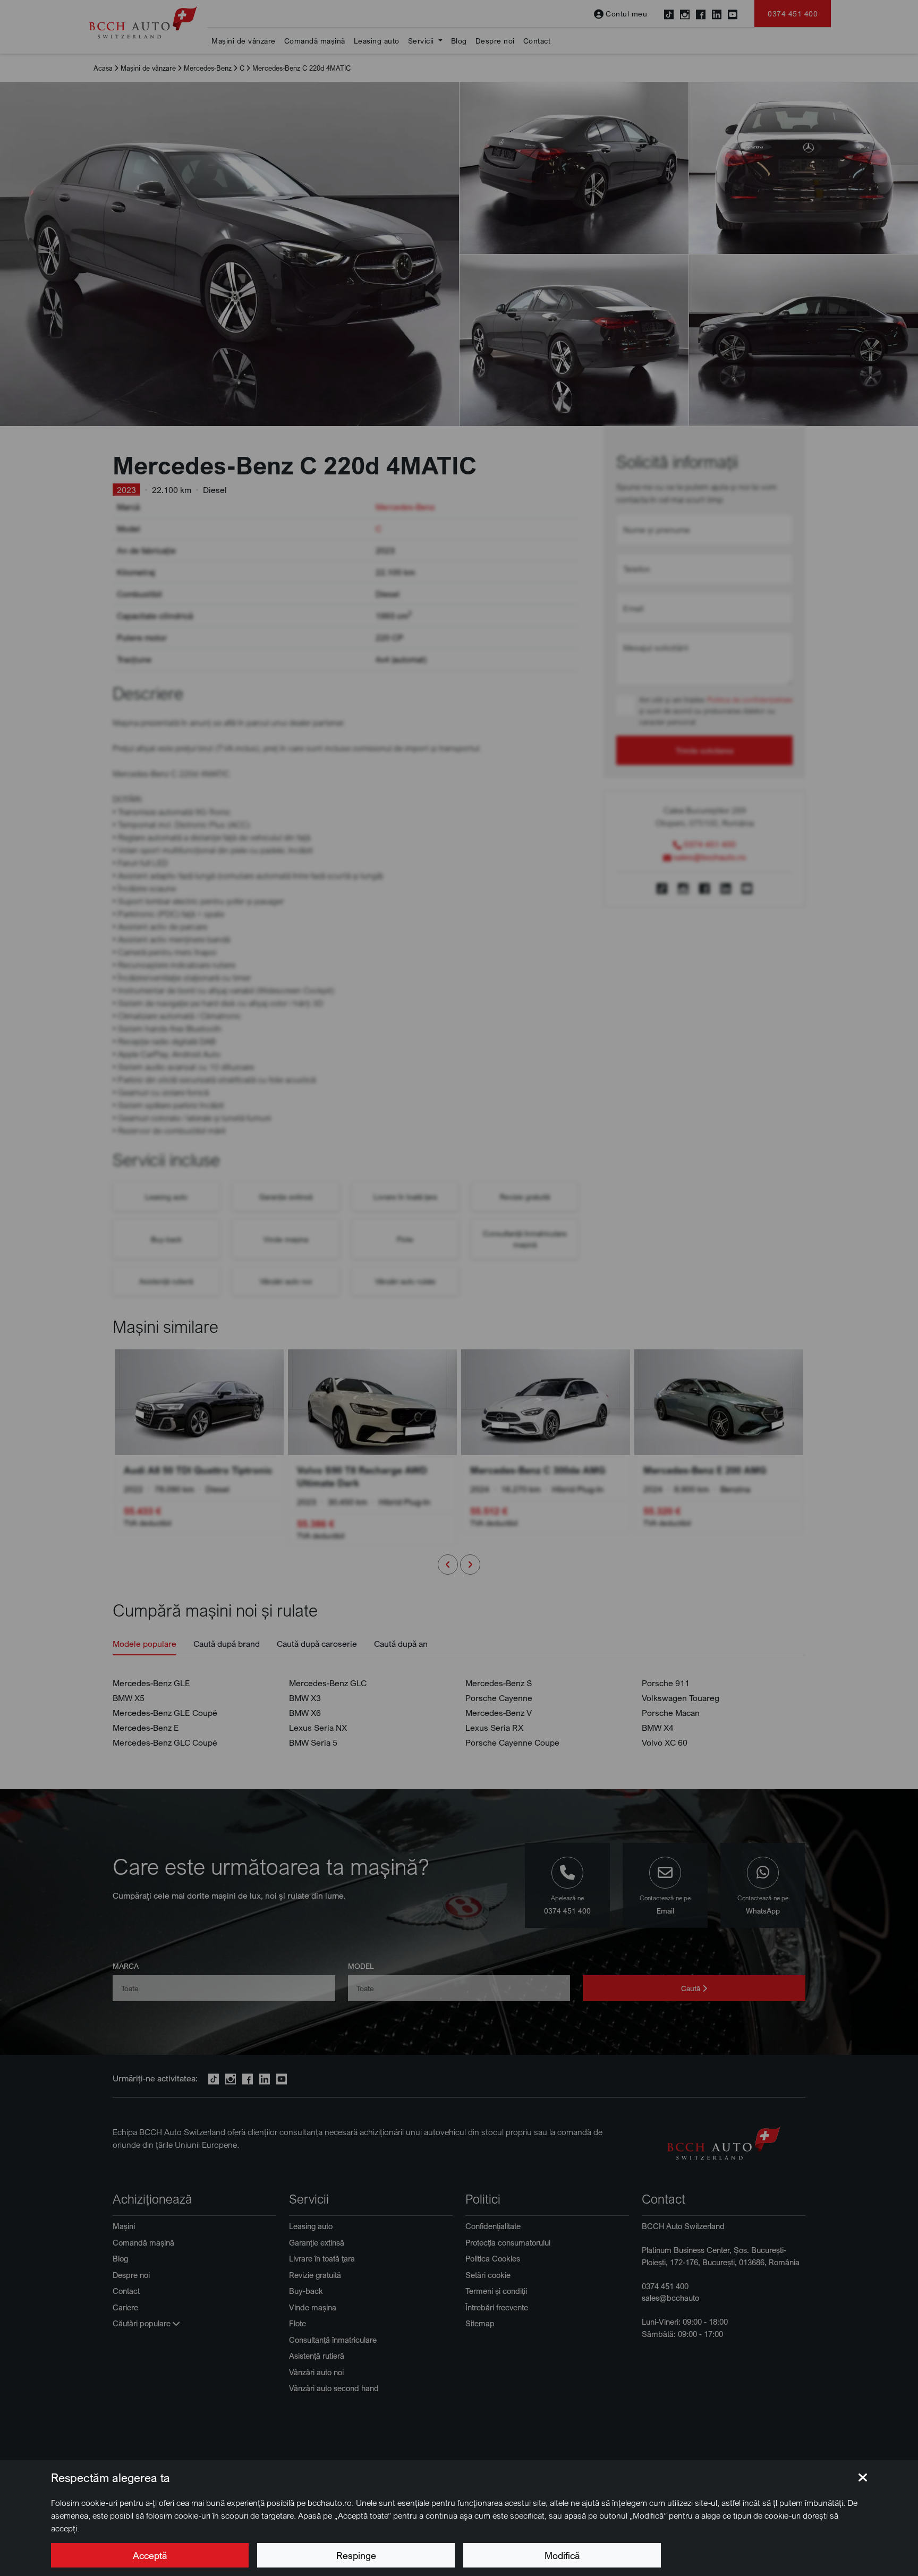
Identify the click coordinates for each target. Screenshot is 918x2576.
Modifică (562, 2555)
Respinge (356, 2555)
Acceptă (150, 2555)
